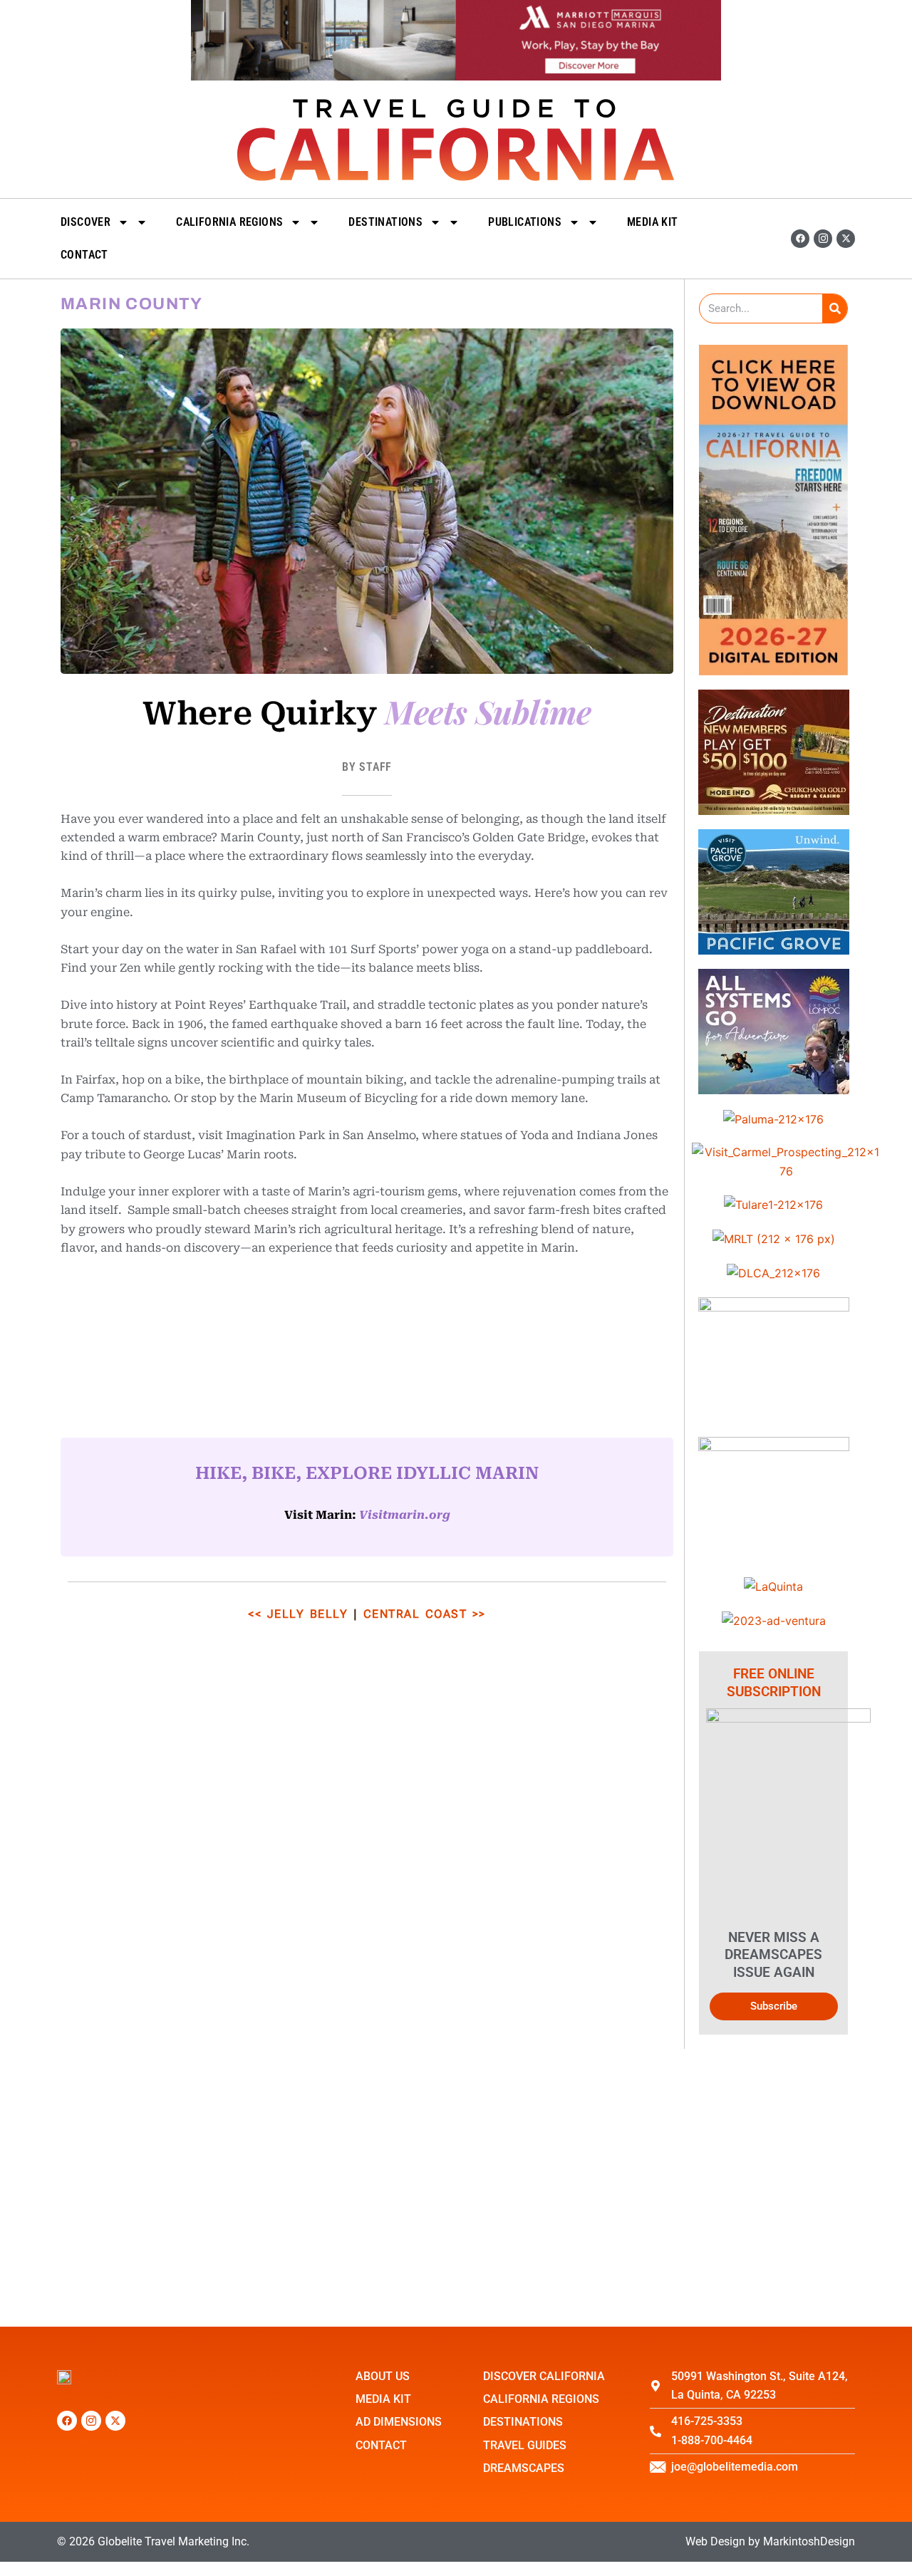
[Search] (835, 308)
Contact (84, 255)
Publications (525, 222)
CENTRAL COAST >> (425, 1614)
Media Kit (653, 222)
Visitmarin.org (405, 1515)
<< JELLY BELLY (298, 1614)
